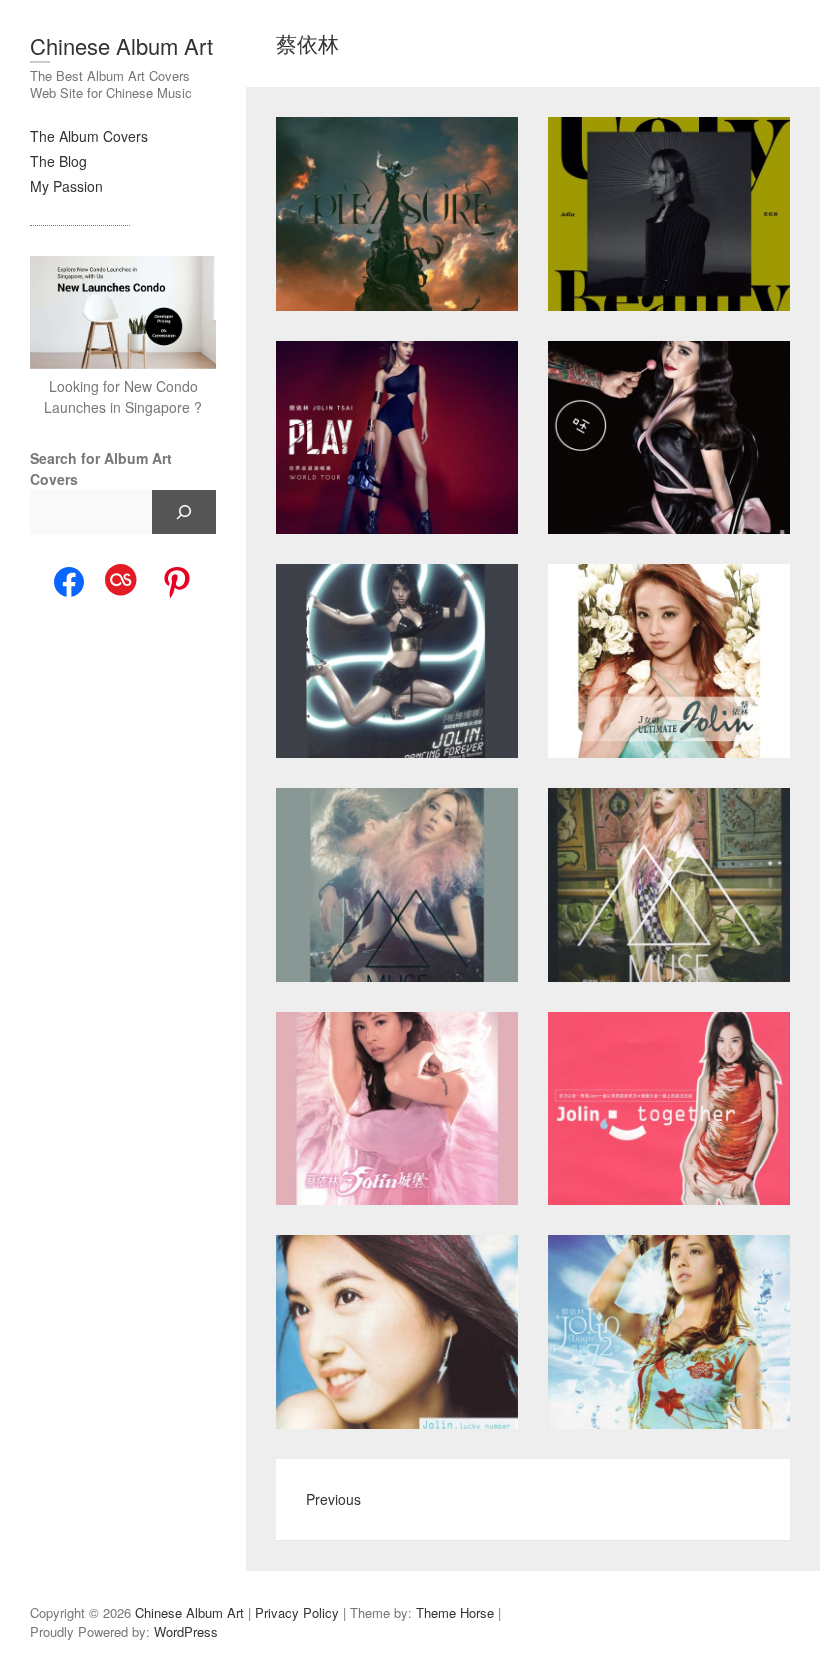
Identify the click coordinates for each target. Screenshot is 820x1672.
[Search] (184, 512)
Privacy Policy (297, 1612)
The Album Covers (89, 136)
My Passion (66, 186)
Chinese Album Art (121, 45)
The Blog (58, 161)
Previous (333, 1499)
